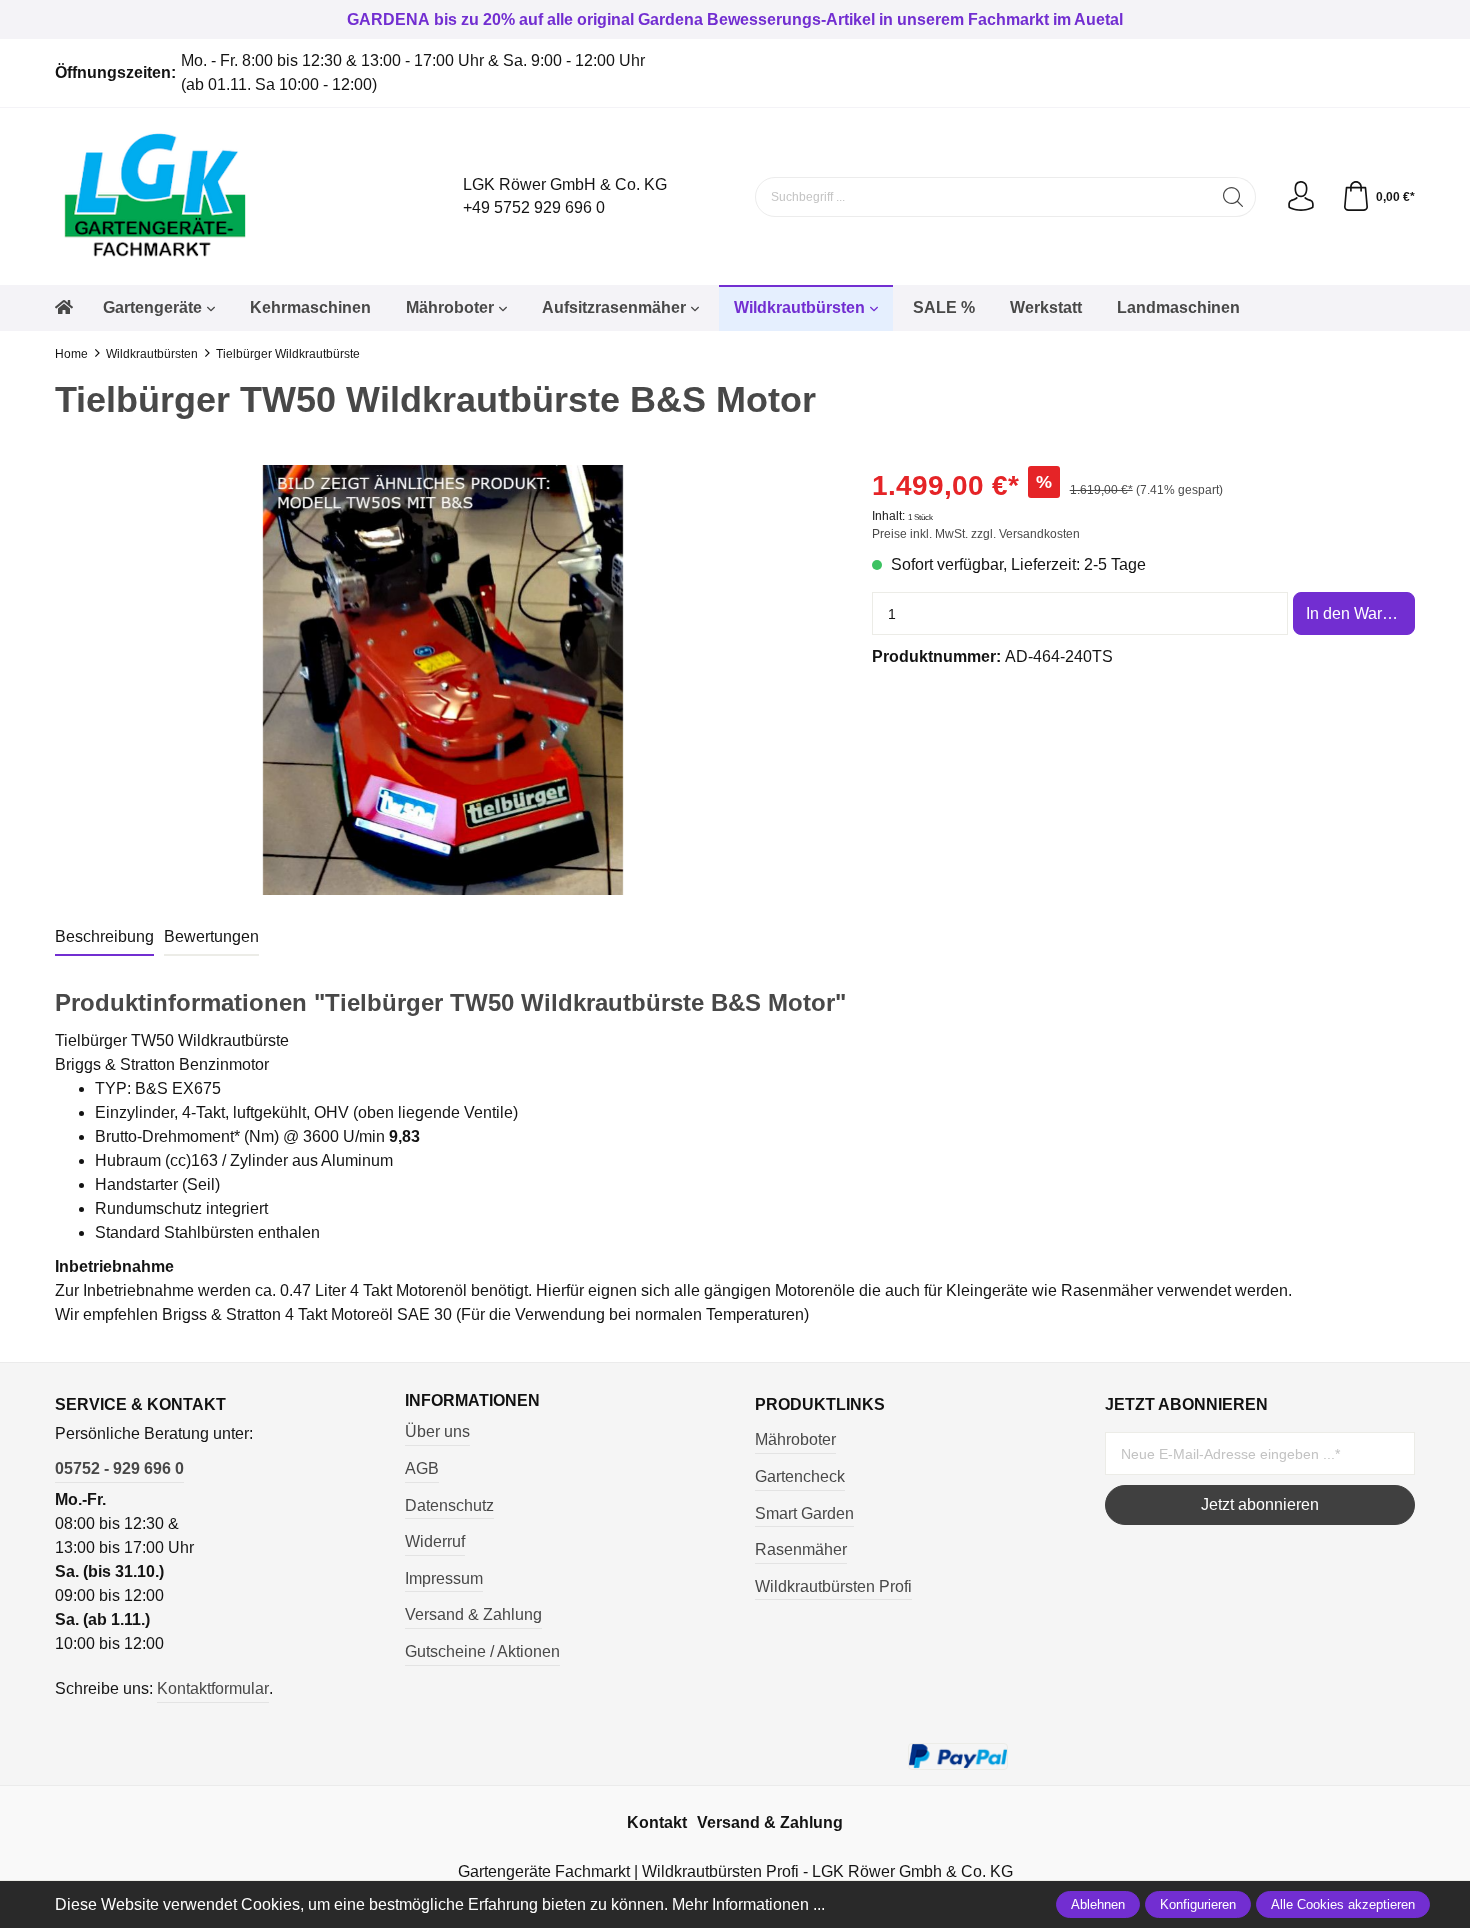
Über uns (437, 1431)
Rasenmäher (801, 1549)
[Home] (64, 308)
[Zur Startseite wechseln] (225, 196)
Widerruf (435, 1541)
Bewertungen (211, 936)
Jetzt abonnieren (1260, 1504)
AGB (422, 1468)
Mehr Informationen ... (748, 1904)
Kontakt (657, 1822)
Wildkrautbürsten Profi (833, 1586)
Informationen (472, 1401)
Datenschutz (449, 1505)
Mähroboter (795, 1439)
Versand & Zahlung (473, 1614)
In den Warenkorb (1360, 613)
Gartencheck (800, 1476)
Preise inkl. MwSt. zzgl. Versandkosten (976, 534)
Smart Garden (804, 1513)
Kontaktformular (213, 1688)
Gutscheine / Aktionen (482, 1651)
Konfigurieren (1198, 1904)
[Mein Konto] (1301, 197)
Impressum (444, 1578)
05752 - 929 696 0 (119, 1468)
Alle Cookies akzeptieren (1343, 1904)
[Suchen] (1233, 197)
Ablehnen (1098, 1904)
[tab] (104, 938)
